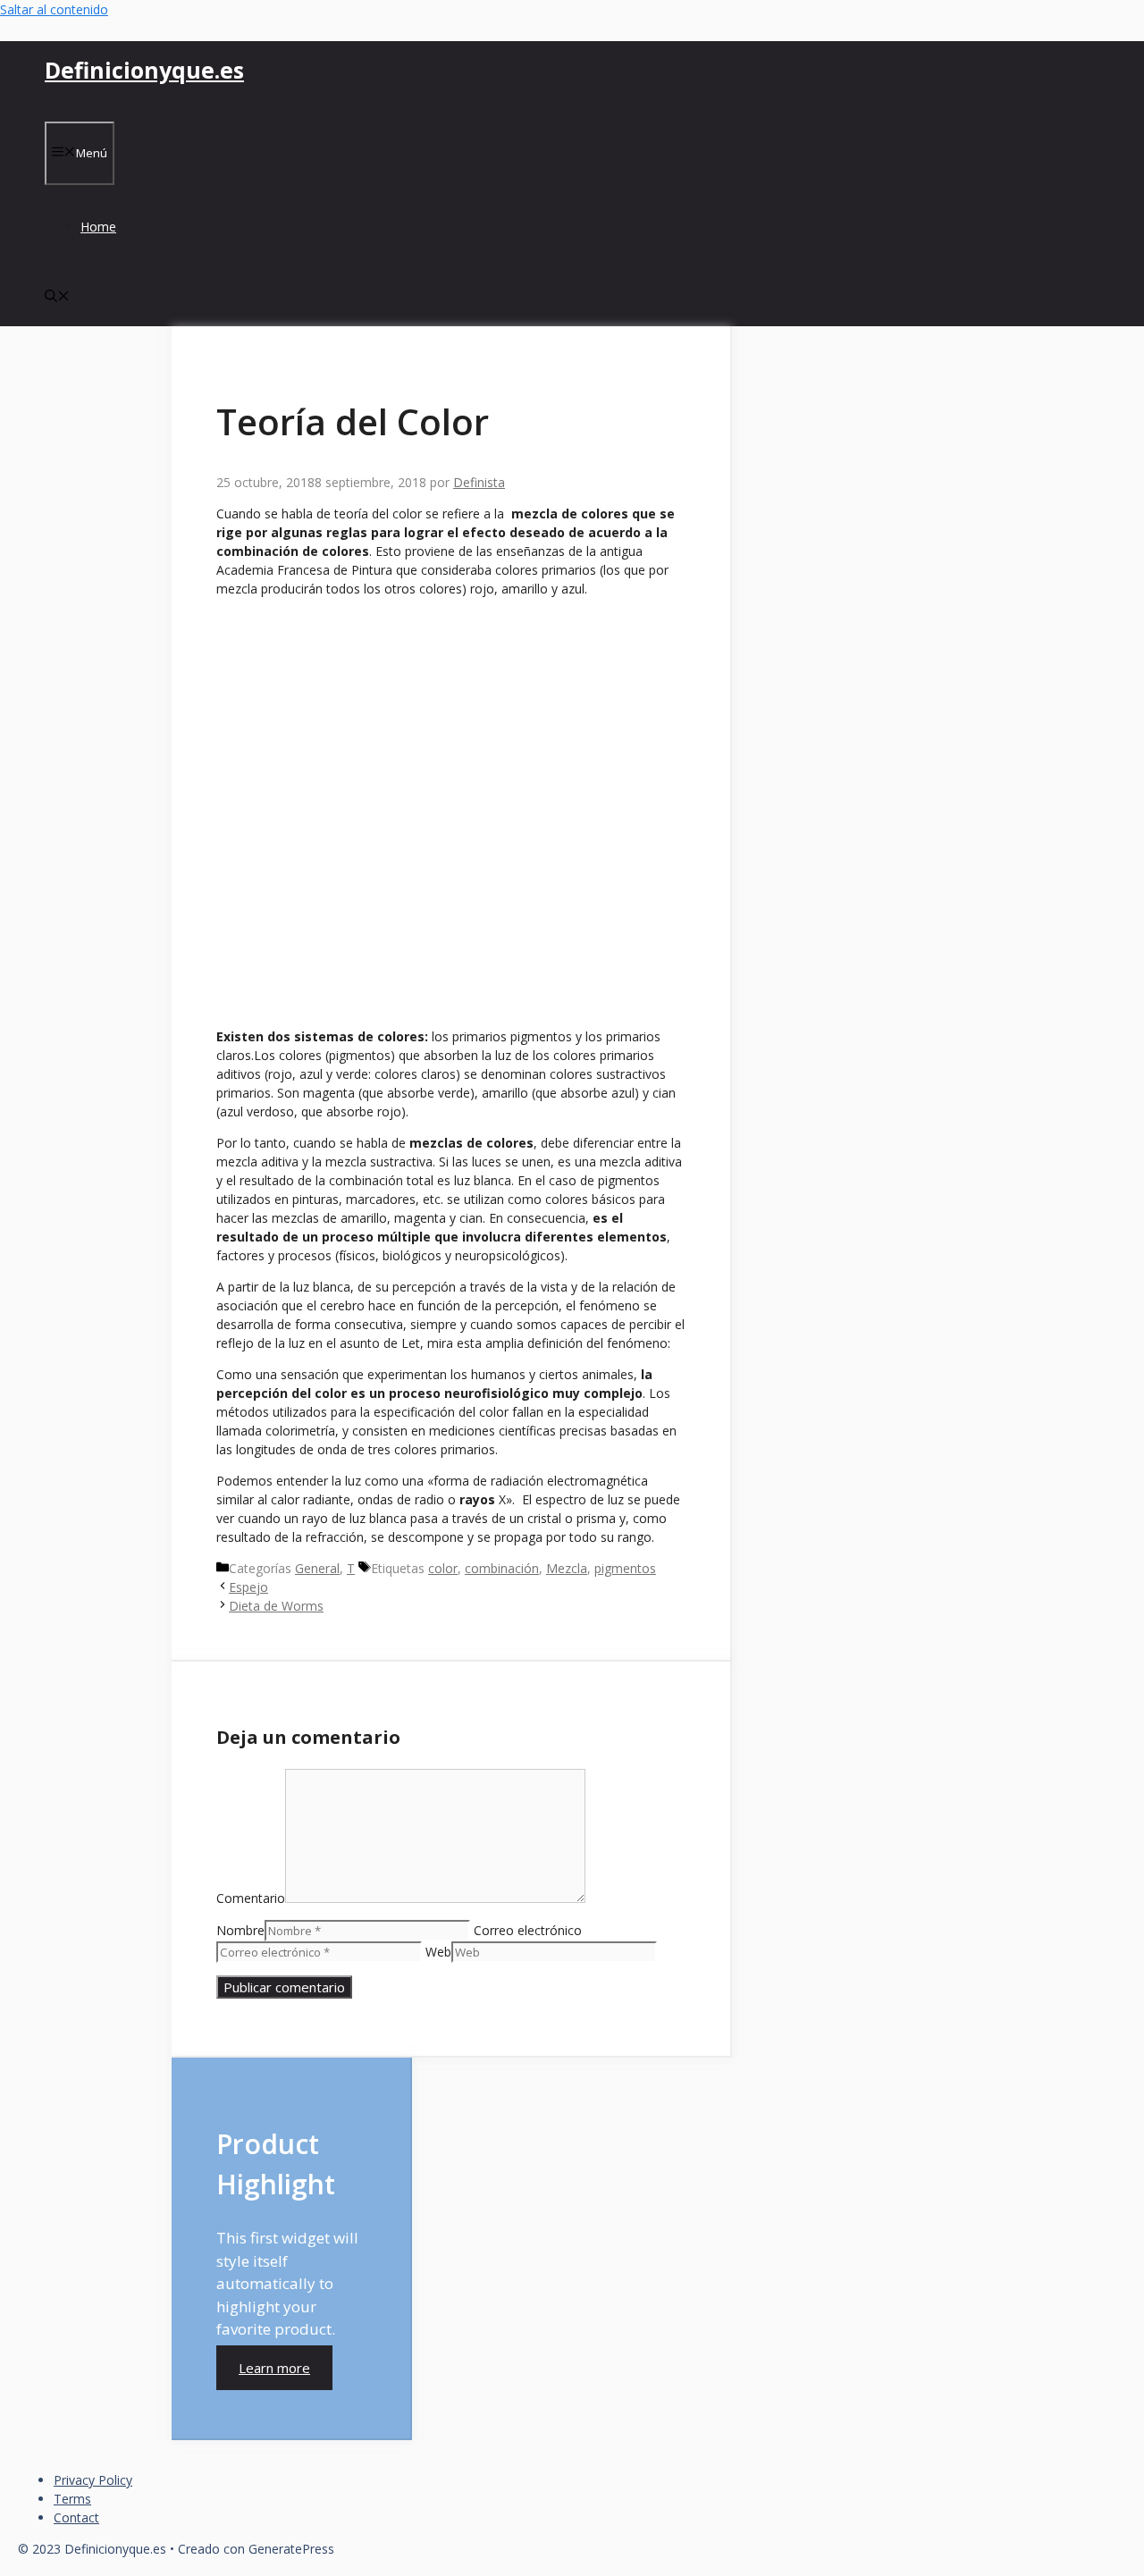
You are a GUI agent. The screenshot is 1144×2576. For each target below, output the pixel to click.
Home (98, 227)
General (317, 1568)
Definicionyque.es (144, 70)
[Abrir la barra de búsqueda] (57, 297)
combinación (502, 1568)
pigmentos (625, 1568)
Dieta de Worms (276, 1606)
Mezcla (567, 1568)
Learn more (274, 2368)
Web (438, 1952)
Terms (72, 2499)
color (443, 1568)
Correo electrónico (528, 1930)
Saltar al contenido (54, 9)
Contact (76, 2517)
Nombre (240, 1930)
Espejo (248, 1587)
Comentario (251, 1898)
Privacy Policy (93, 2480)
